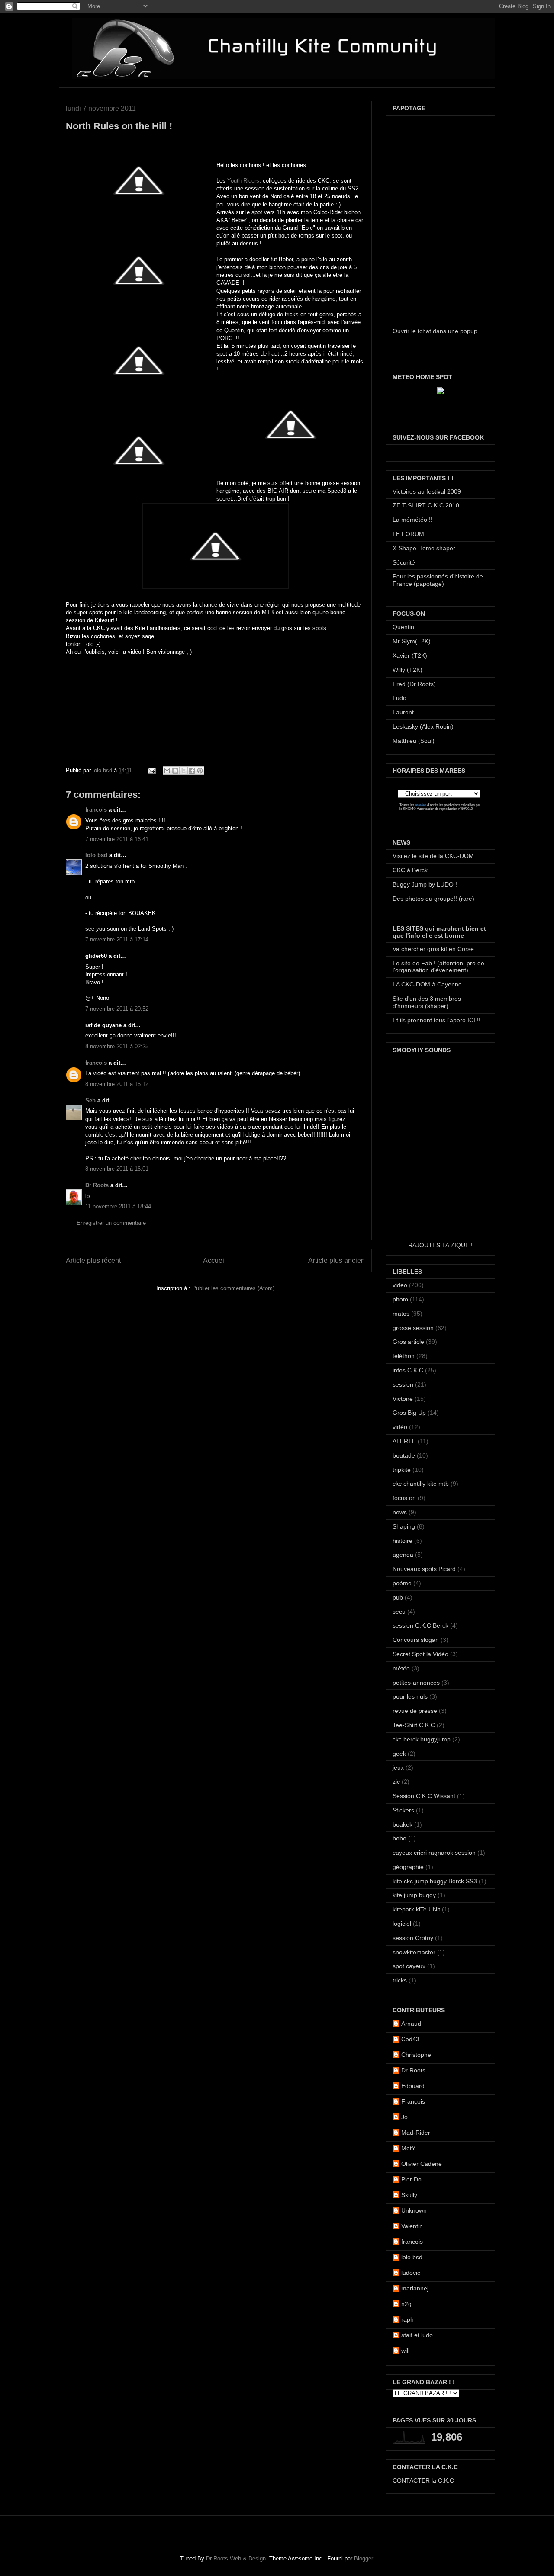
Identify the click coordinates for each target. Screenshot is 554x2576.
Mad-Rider (416, 2133)
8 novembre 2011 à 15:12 (117, 1084)
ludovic (411, 2273)
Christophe (416, 2055)
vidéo (400, 1427)
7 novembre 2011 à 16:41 (117, 839)
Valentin (412, 2226)
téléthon (404, 1356)
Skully (409, 2195)
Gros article (408, 1342)
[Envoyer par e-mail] (167, 771)
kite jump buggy (414, 1895)
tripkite (402, 1470)
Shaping (404, 1526)
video (400, 1285)
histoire (403, 1541)
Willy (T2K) (407, 670)
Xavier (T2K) (410, 655)
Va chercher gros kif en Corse (433, 949)
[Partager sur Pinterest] (200, 771)
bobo (399, 1838)
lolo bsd (103, 770)
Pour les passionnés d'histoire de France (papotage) (438, 580)
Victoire (403, 1399)
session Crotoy (413, 1938)
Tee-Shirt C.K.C (414, 1725)
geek (399, 1754)
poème (402, 1583)
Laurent (403, 712)
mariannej (415, 2288)
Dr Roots (97, 1185)
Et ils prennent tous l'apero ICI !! (436, 1020)
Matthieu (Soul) (414, 741)
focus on (404, 1498)
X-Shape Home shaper (424, 548)
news (400, 1512)
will (405, 2351)
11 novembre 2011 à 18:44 (118, 1206)
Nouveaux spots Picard (424, 1569)
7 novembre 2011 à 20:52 (117, 1009)
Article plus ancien (337, 1261)
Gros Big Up (409, 1413)
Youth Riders (243, 181)
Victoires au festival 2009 (427, 491)
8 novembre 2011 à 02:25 (117, 1046)
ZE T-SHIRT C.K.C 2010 (426, 505)
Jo (404, 2117)
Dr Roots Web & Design (236, 2558)
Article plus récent (93, 1261)
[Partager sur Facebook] (192, 771)
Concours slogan (416, 1640)
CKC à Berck (410, 870)
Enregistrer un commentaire (111, 1223)
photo (400, 1299)
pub (398, 1597)
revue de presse (415, 1711)
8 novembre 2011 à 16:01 (117, 1169)
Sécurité (404, 562)
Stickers (403, 1810)
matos (401, 1314)
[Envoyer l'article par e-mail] (151, 770)
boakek (403, 1824)
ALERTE (404, 1441)
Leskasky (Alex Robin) (423, 726)
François (413, 2101)
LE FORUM (408, 534)
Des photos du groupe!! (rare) (433, 899)
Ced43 (410, 2039)
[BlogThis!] (175, 771)
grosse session (413, 1328)
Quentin (403, 627)
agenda (403, 1555)
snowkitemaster (414, 1952)
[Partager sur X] (184, 771)
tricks (400, 1980)
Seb (90, 1100)
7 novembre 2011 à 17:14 (117, 940)
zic (396, 1782)
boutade (404, 1455)
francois (96, 810)
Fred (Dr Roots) (414, 684)
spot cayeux (409, 1966)
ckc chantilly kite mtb (421, 1484)
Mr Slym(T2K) (412, 641)
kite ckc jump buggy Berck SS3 (435, 1881)
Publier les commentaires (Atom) (233, 1288)
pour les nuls (410, 1696)
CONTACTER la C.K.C (423, 2480)
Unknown (414, 2210)
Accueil (214, 1261)
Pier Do (411, 2179)
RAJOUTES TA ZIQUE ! (440, 1245)
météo (401, 1668)
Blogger (363, 2558)
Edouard (413, 2086)
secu (399, 1612)
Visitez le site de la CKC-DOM (433, 856)
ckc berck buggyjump (422, 1739)
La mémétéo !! (412, 520)
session (403, 1384)
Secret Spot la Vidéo (420, 1654)
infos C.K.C (408, 1370)
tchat (424, 331)
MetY (408, 2148)
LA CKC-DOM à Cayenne (427, 984)
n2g (406, 2304)
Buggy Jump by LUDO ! (425, 884)
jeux (398, 1767)
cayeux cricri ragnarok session (434, 1853)
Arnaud (411, 2024)
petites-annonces (416, 1683)
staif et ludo (417, 2335)
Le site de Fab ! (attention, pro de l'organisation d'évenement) (438, 967)
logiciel (402, 1924)
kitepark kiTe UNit (416, 1909)
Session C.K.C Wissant (424, 1796)
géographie (408, 1867)
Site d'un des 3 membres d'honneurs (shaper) (427, 1002)
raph (407, 2319)
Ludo (399, 698)
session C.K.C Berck (420, 1625)
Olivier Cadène (422, 2164)
